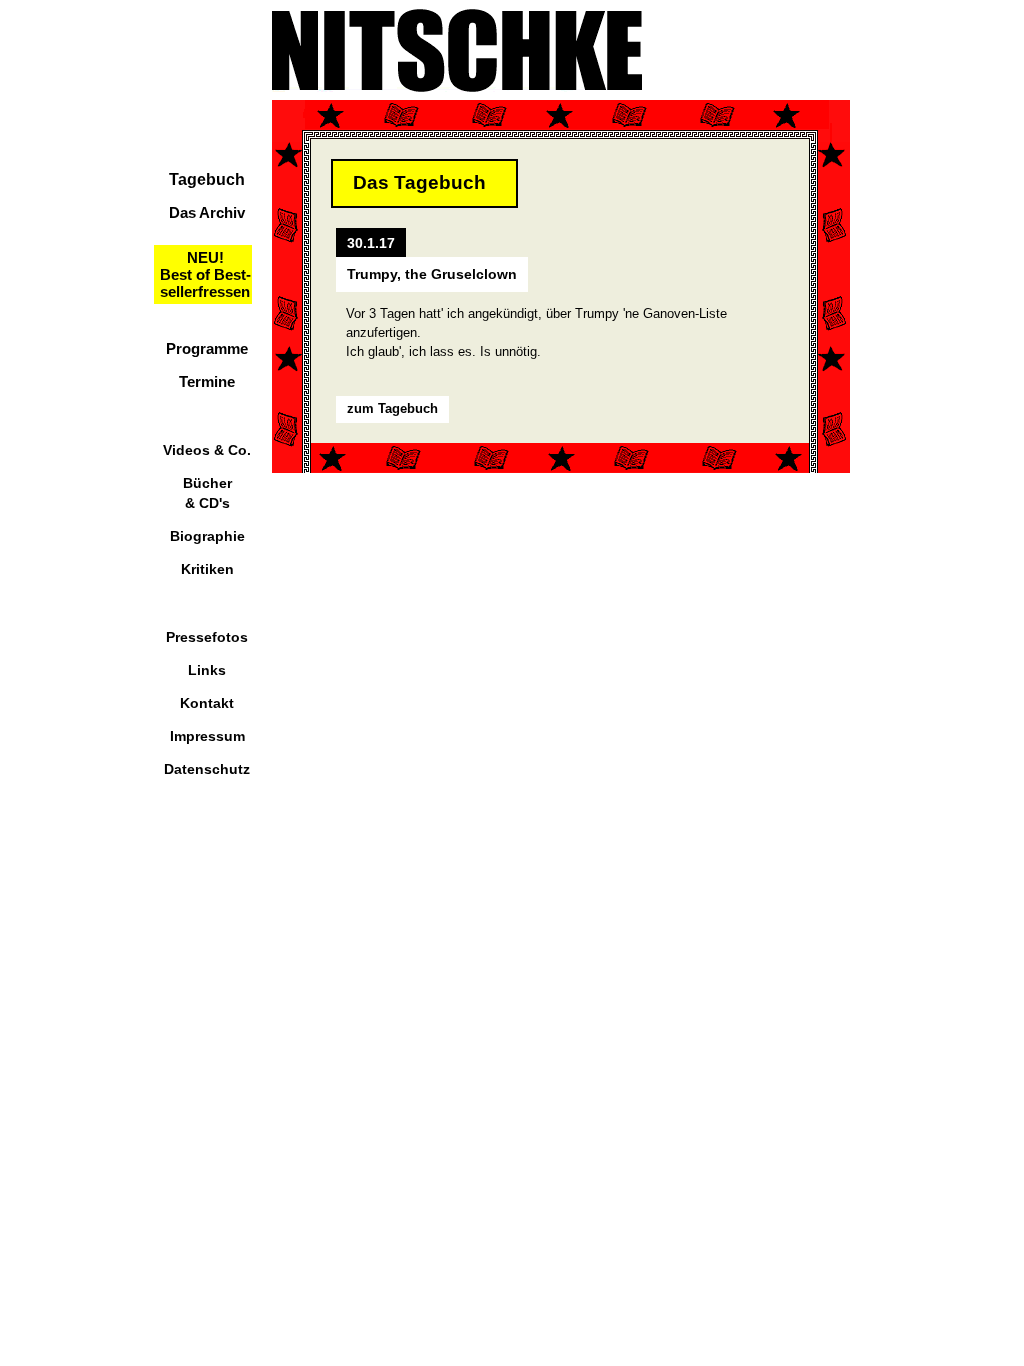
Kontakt (207, 703)
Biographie (207, 536)
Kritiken (207, 569)
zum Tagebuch (392, 408)
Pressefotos (207, 637)
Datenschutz (207, 769)
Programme (207, 348)
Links (207, 670)
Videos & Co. (207, 450)
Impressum (207, 736)
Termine (207, 381)
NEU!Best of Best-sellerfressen (205, 274)
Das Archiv (207, 212)
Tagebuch (207, 179)
